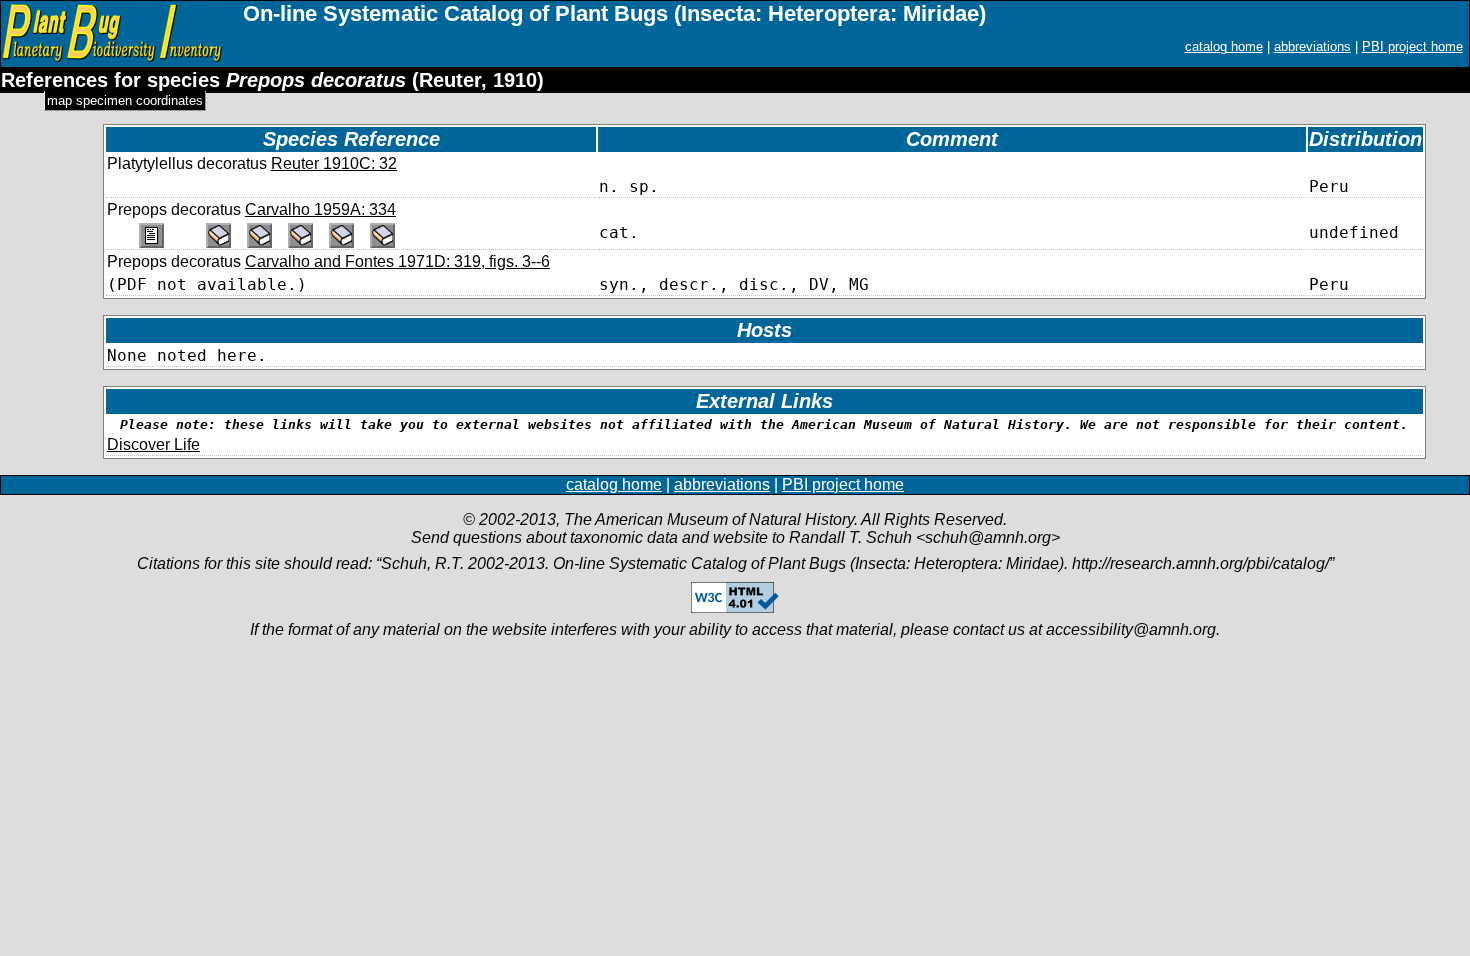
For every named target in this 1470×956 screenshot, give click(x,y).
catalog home (1224, 46)
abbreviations (1312, 46)
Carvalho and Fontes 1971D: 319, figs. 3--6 (397, 261)
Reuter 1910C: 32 (334, 163)
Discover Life (153, 444)
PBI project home (1412, 46)
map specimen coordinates (125, 100)
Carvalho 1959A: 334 (320, 209)
